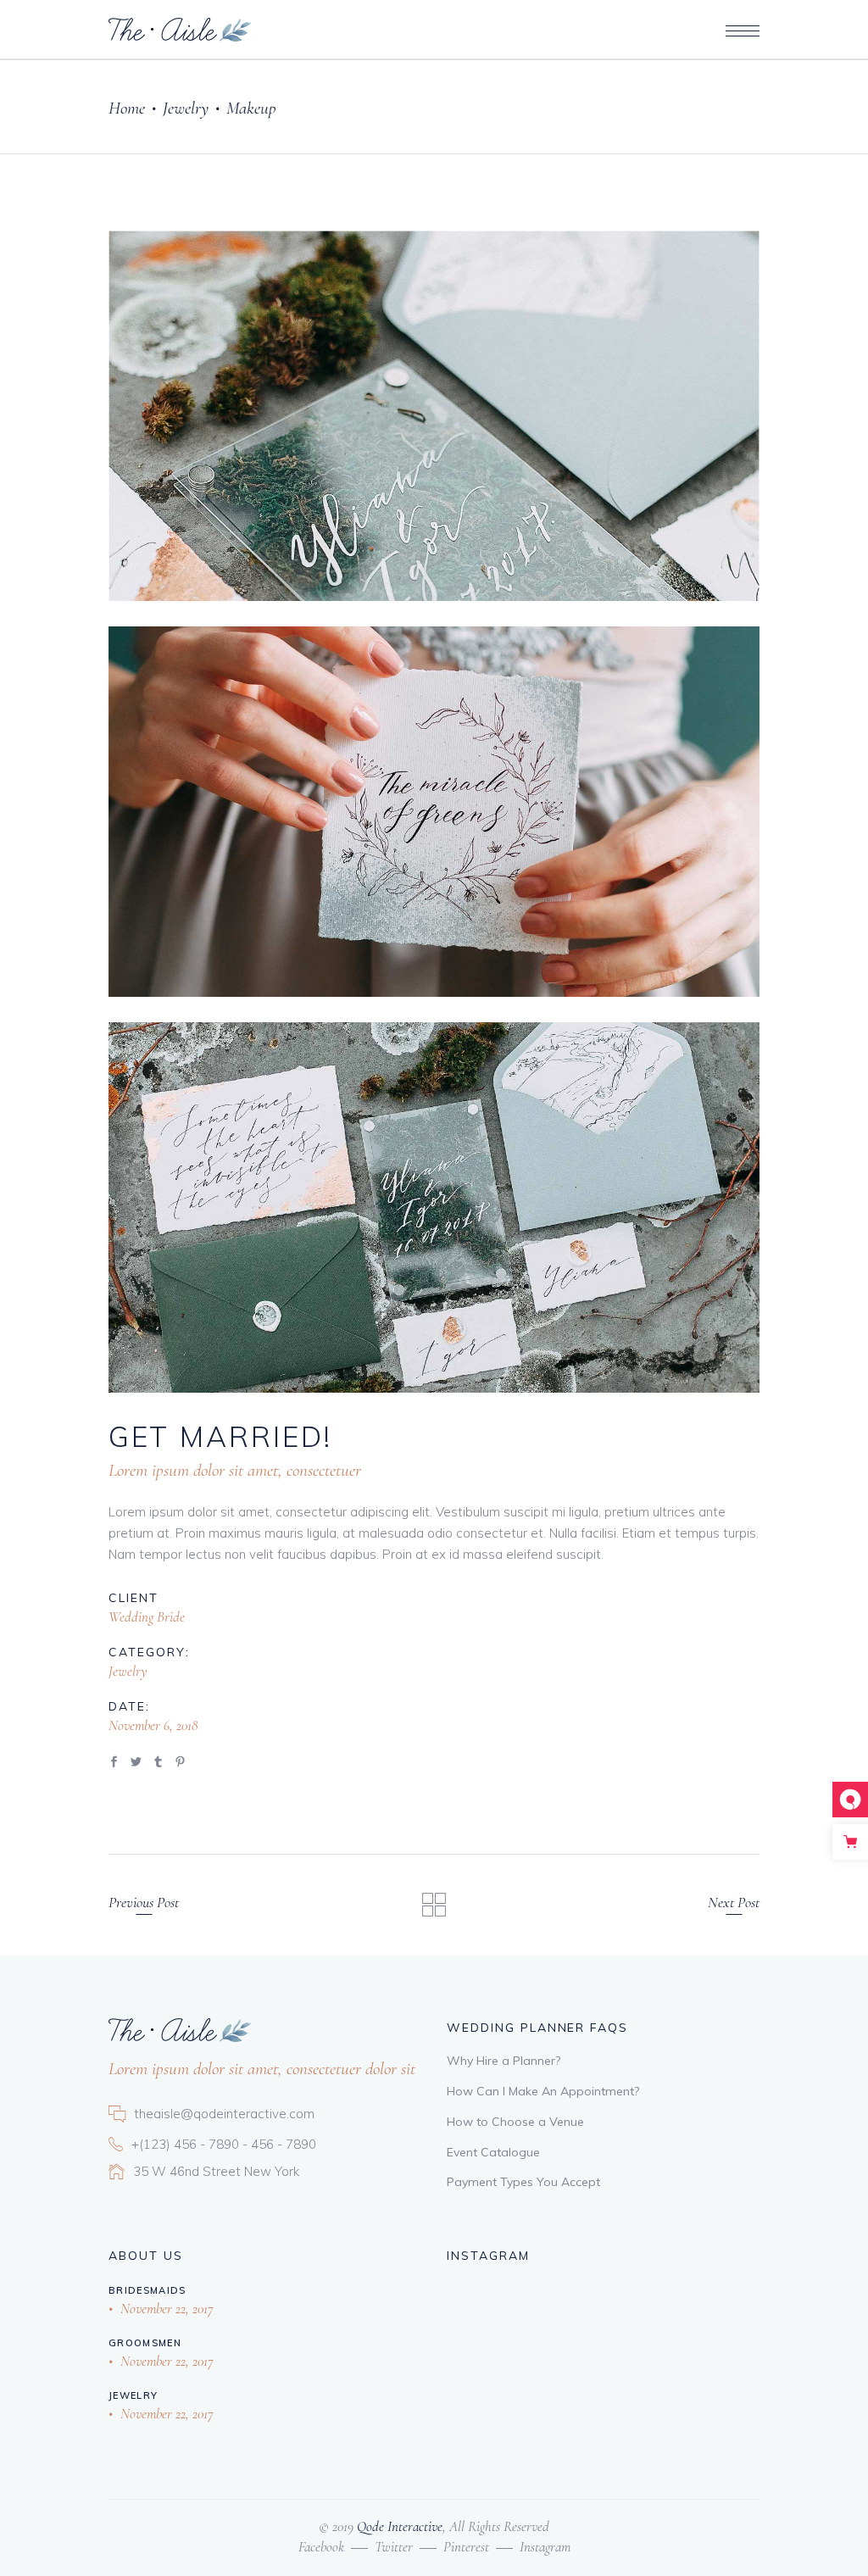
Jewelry (186, 108)
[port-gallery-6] (434, 812)
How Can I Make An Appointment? (543, 2091)
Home (127, 108)
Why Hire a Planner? (504, 2061)
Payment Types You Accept (523, 2182)
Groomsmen (145, 2343)
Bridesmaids (147, 2290)
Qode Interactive (398, 2526)
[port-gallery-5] (434, 416)
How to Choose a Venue (515, 2122)
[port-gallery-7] (434, 1207)
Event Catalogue (493, 2152)
